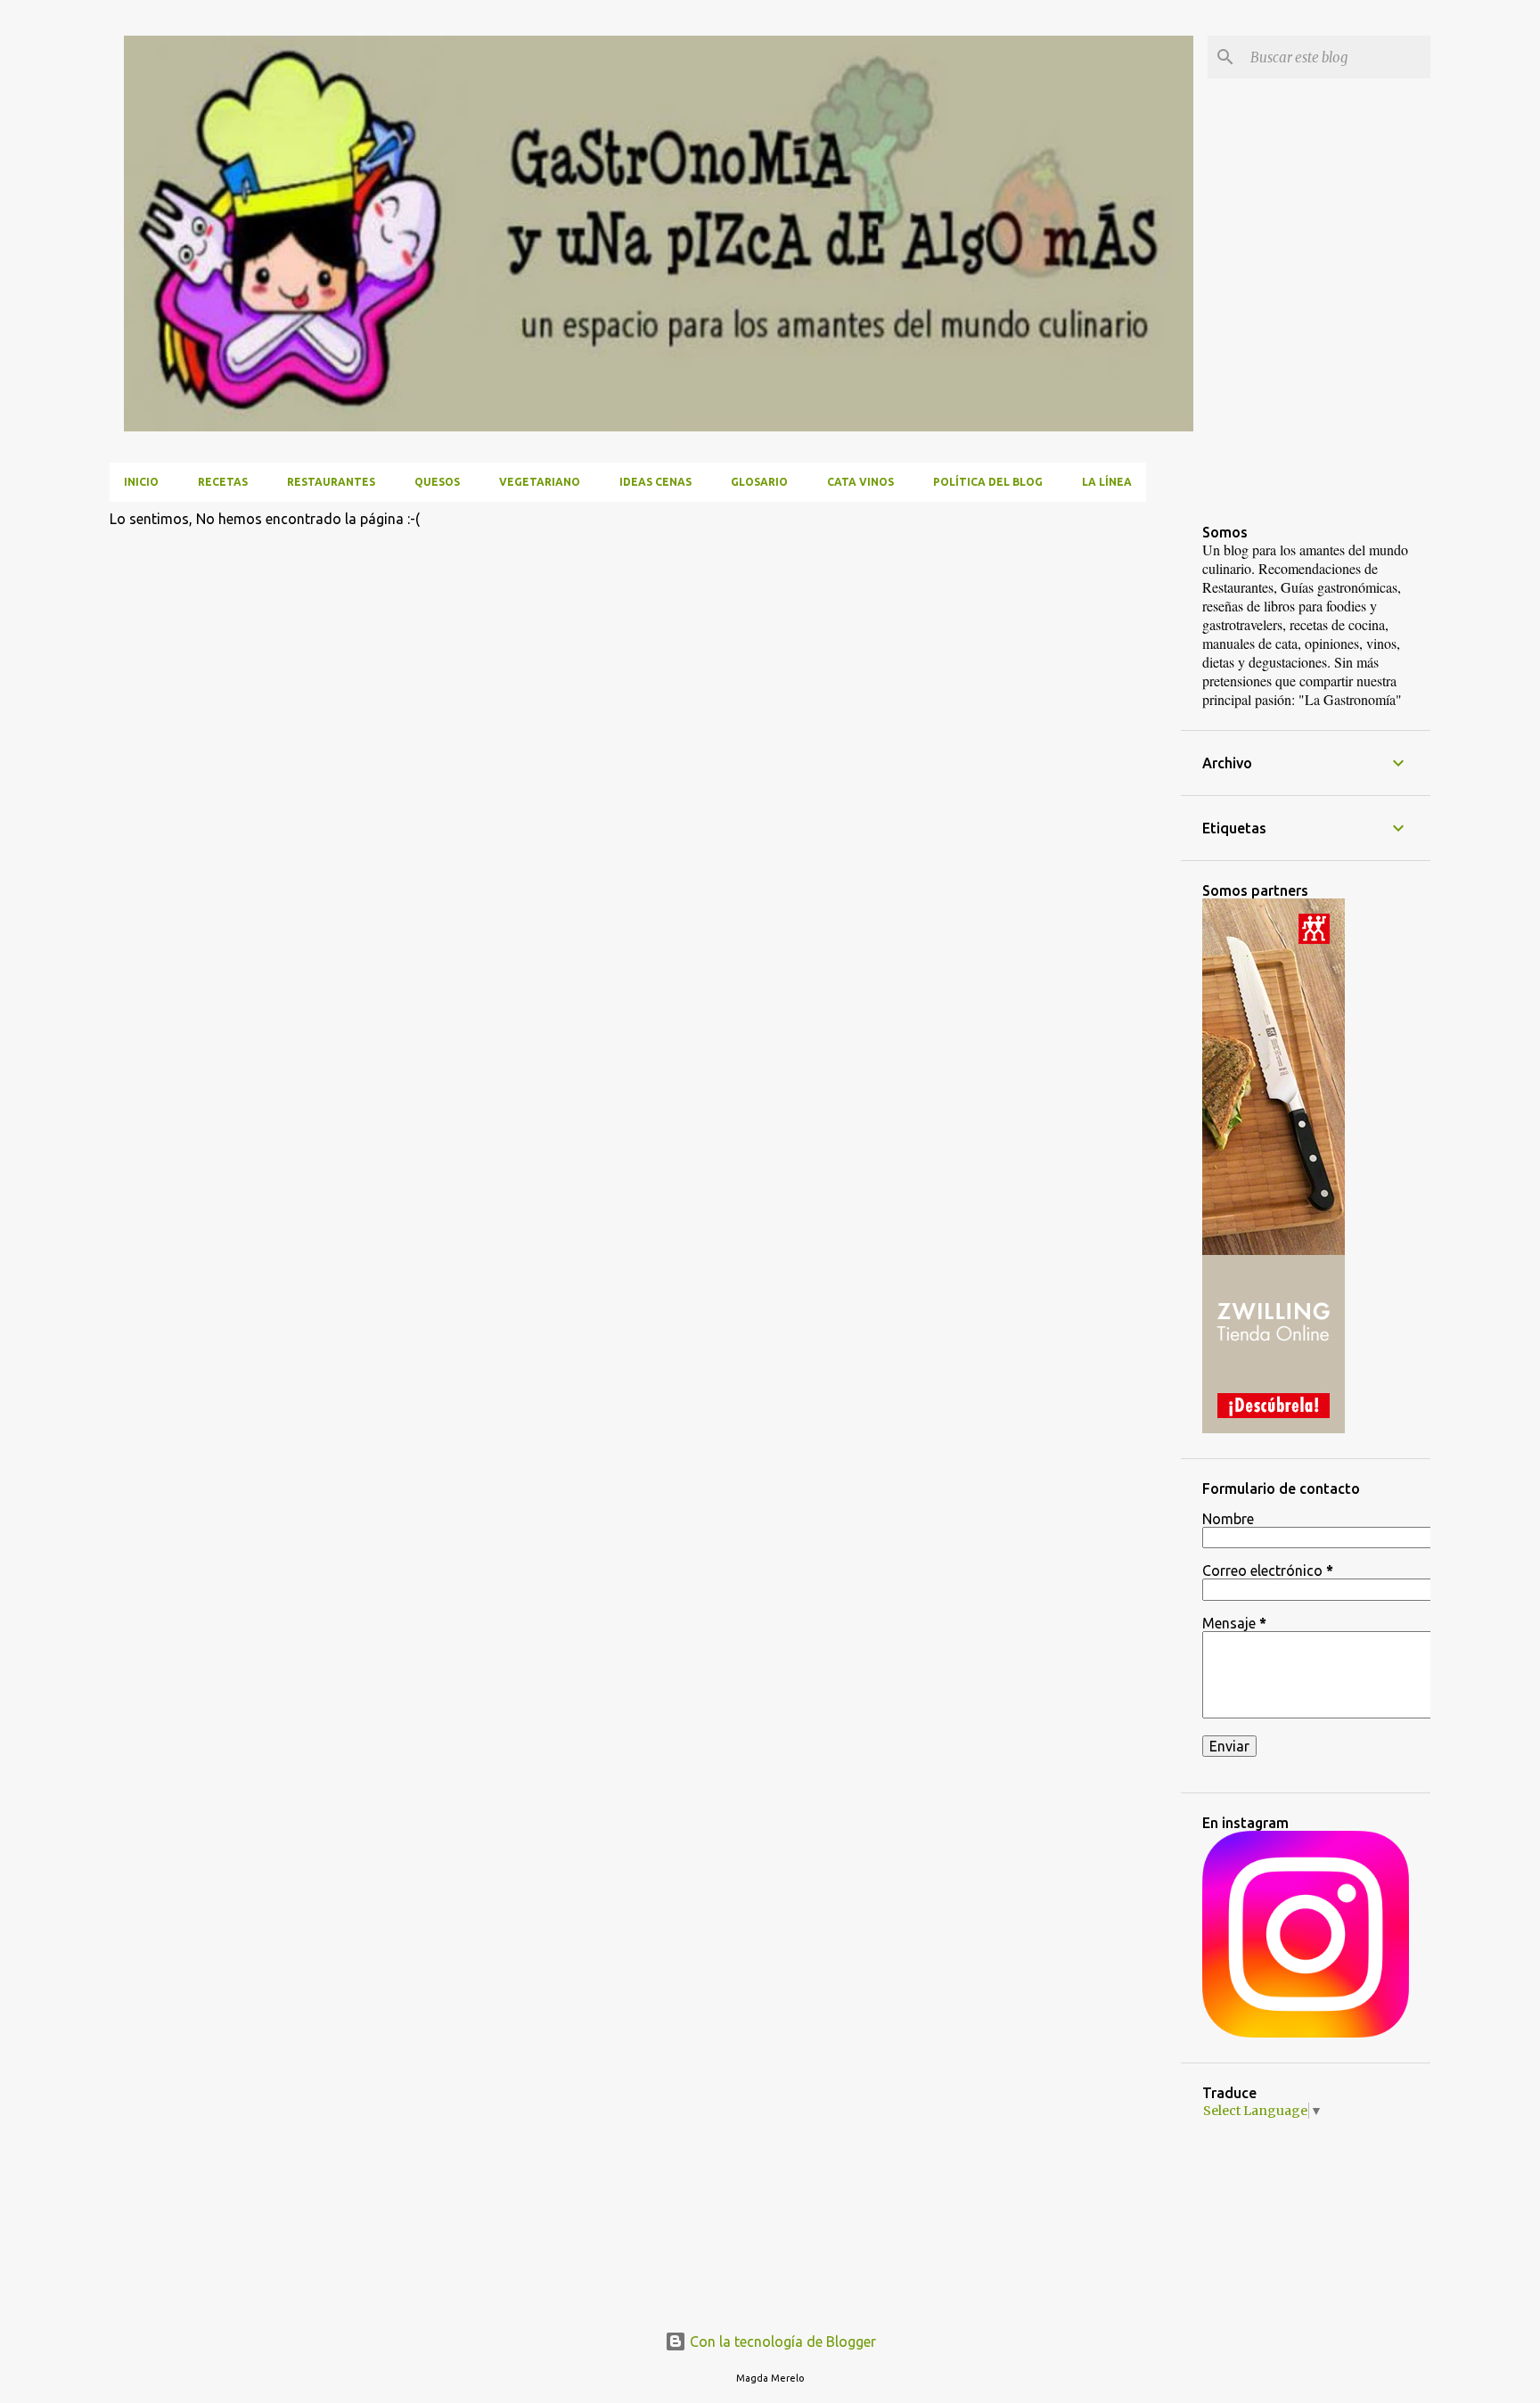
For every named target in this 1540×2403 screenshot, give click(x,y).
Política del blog (988, 482)
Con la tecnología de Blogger (781, 2341)
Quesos (437, 482)
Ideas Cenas (655, 482)
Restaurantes (331, 482)
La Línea (1107, 482)
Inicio (141, 482)
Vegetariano (540, 482)
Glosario (759, 482)
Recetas (223, 482)
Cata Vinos (860, 482)
